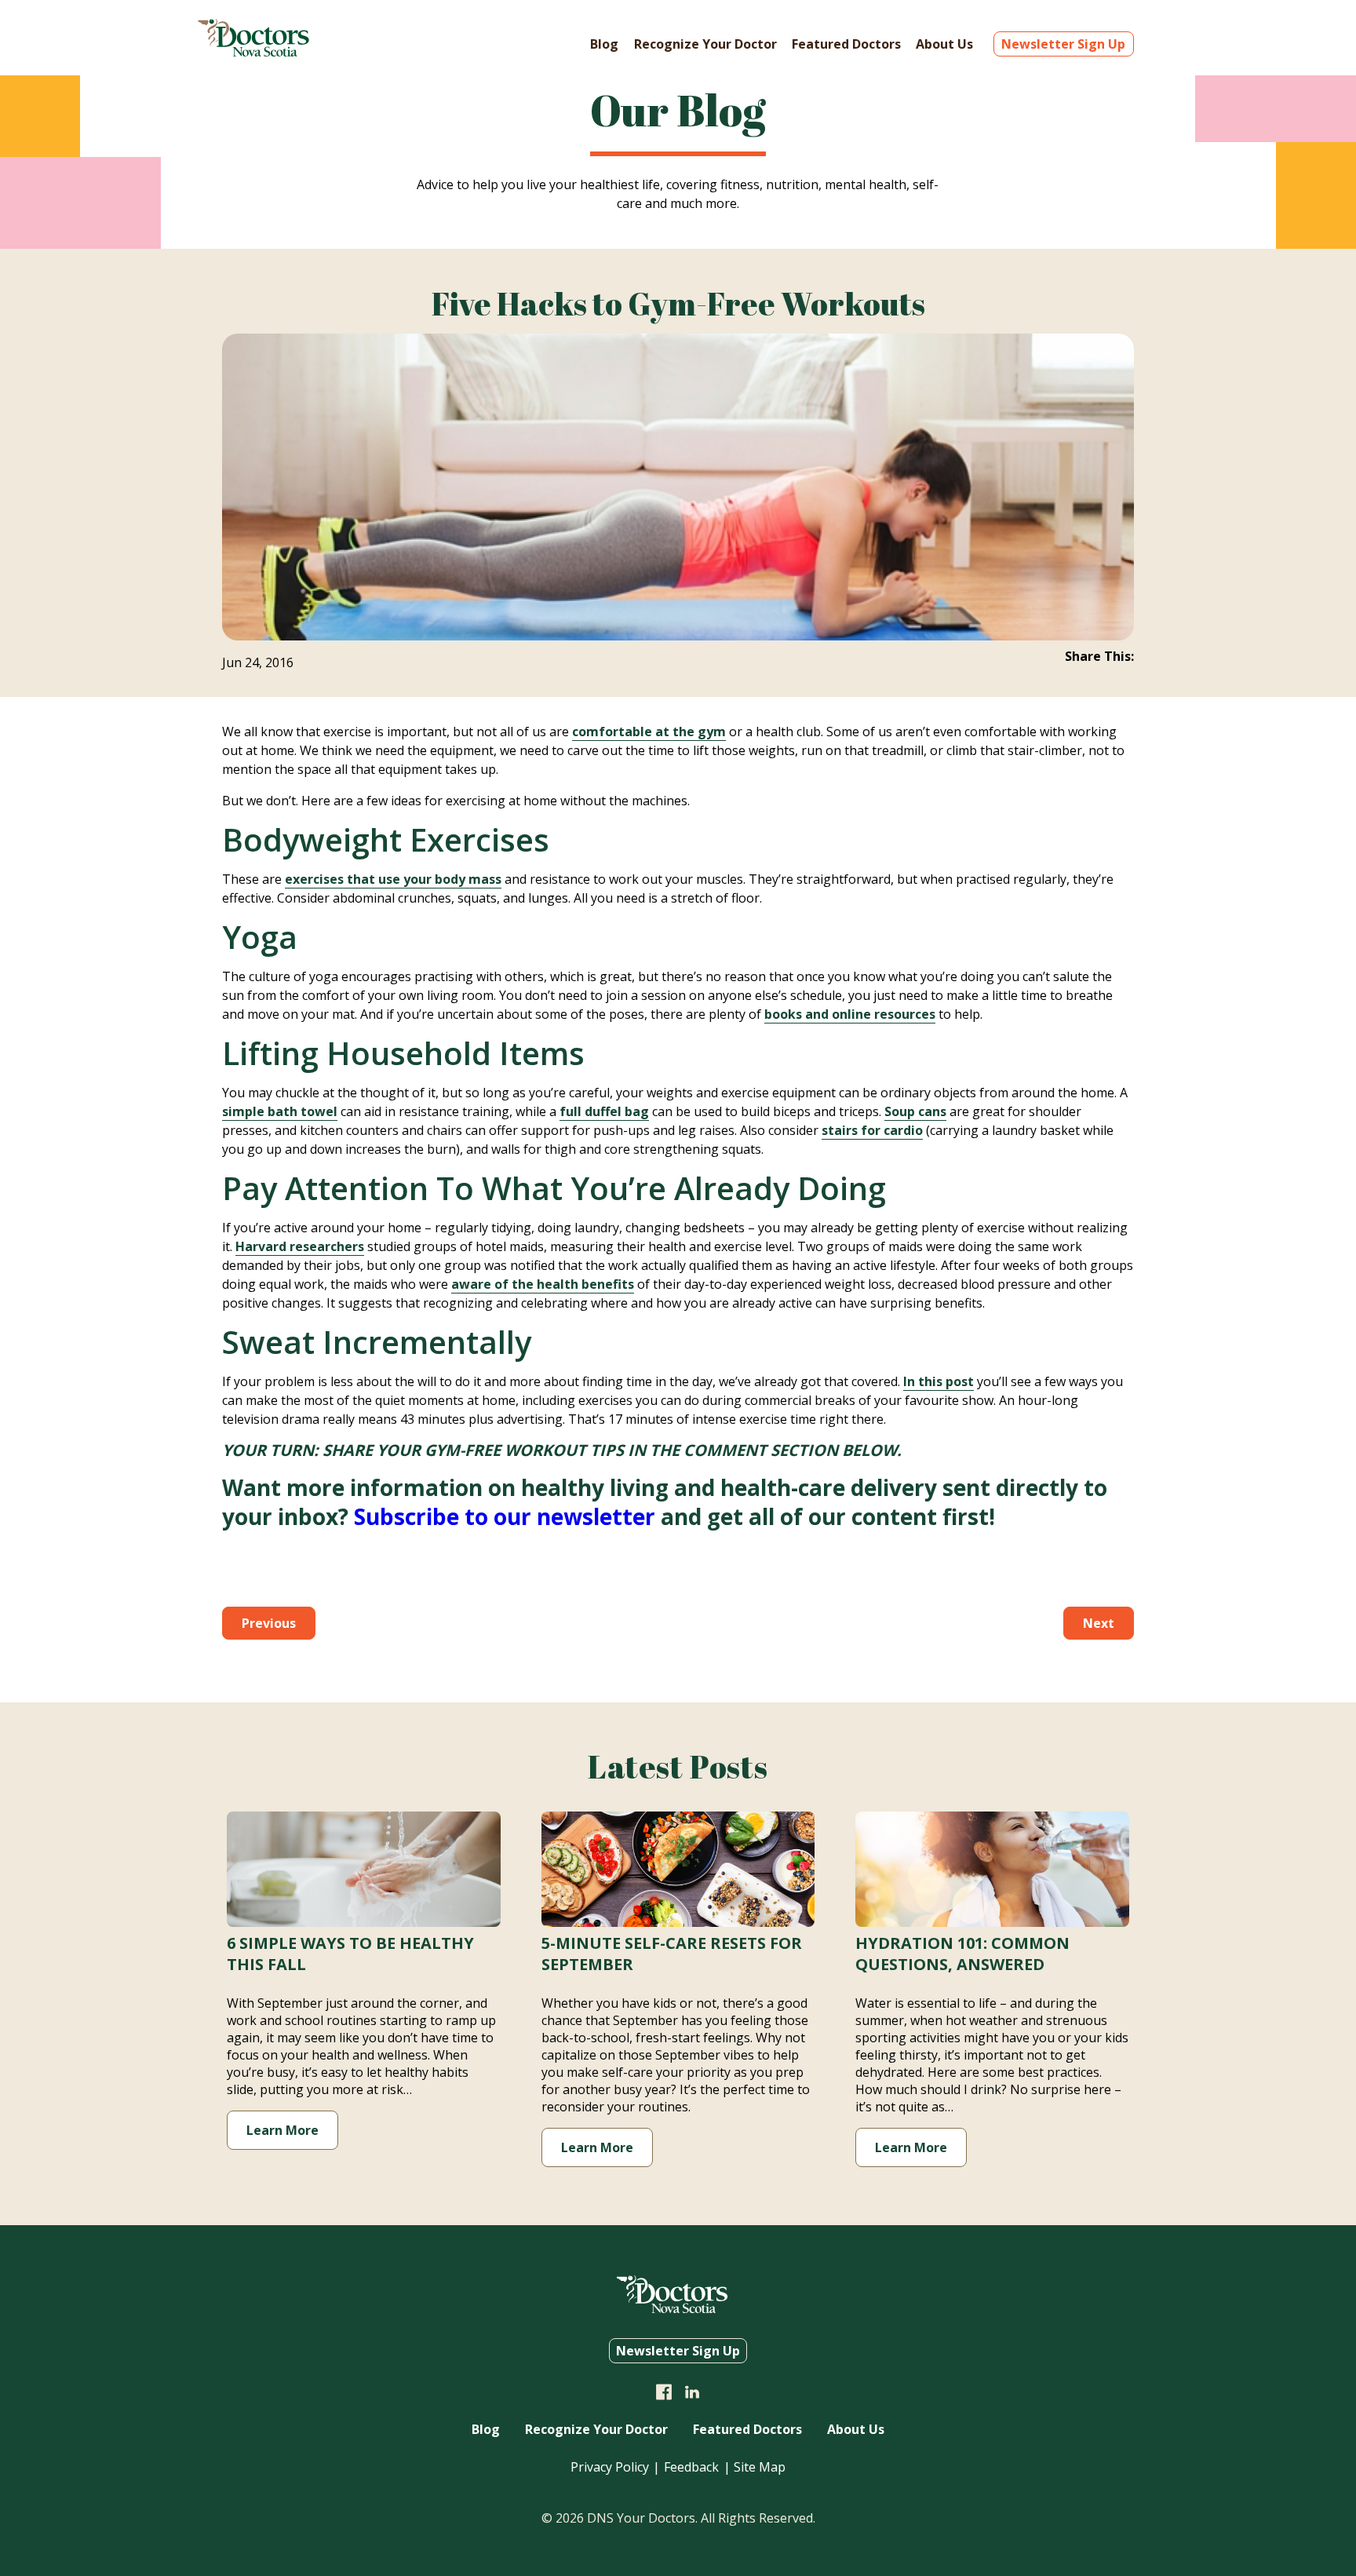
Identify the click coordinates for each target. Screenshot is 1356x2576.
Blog (604, 44)
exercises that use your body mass (393, 879)
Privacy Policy (610, 2467)
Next (1099, 1623)
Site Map (760, 2467)
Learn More (282, 2130)
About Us (944, 44)
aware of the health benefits (543, 1284)
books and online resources (850, 1014)
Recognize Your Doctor (705, 44)
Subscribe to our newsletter (505, 1516)
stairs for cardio (872, 1130)
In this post (939, 1381)
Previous (269, 1623)
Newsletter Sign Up (1063, 44)
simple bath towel (280, 1111)
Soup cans (915, 1111)
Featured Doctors (846, 44)
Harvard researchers (300, 1246)
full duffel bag (604, 1111)
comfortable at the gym (649, 732)
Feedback (691, 2467)
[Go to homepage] (253, 52)
